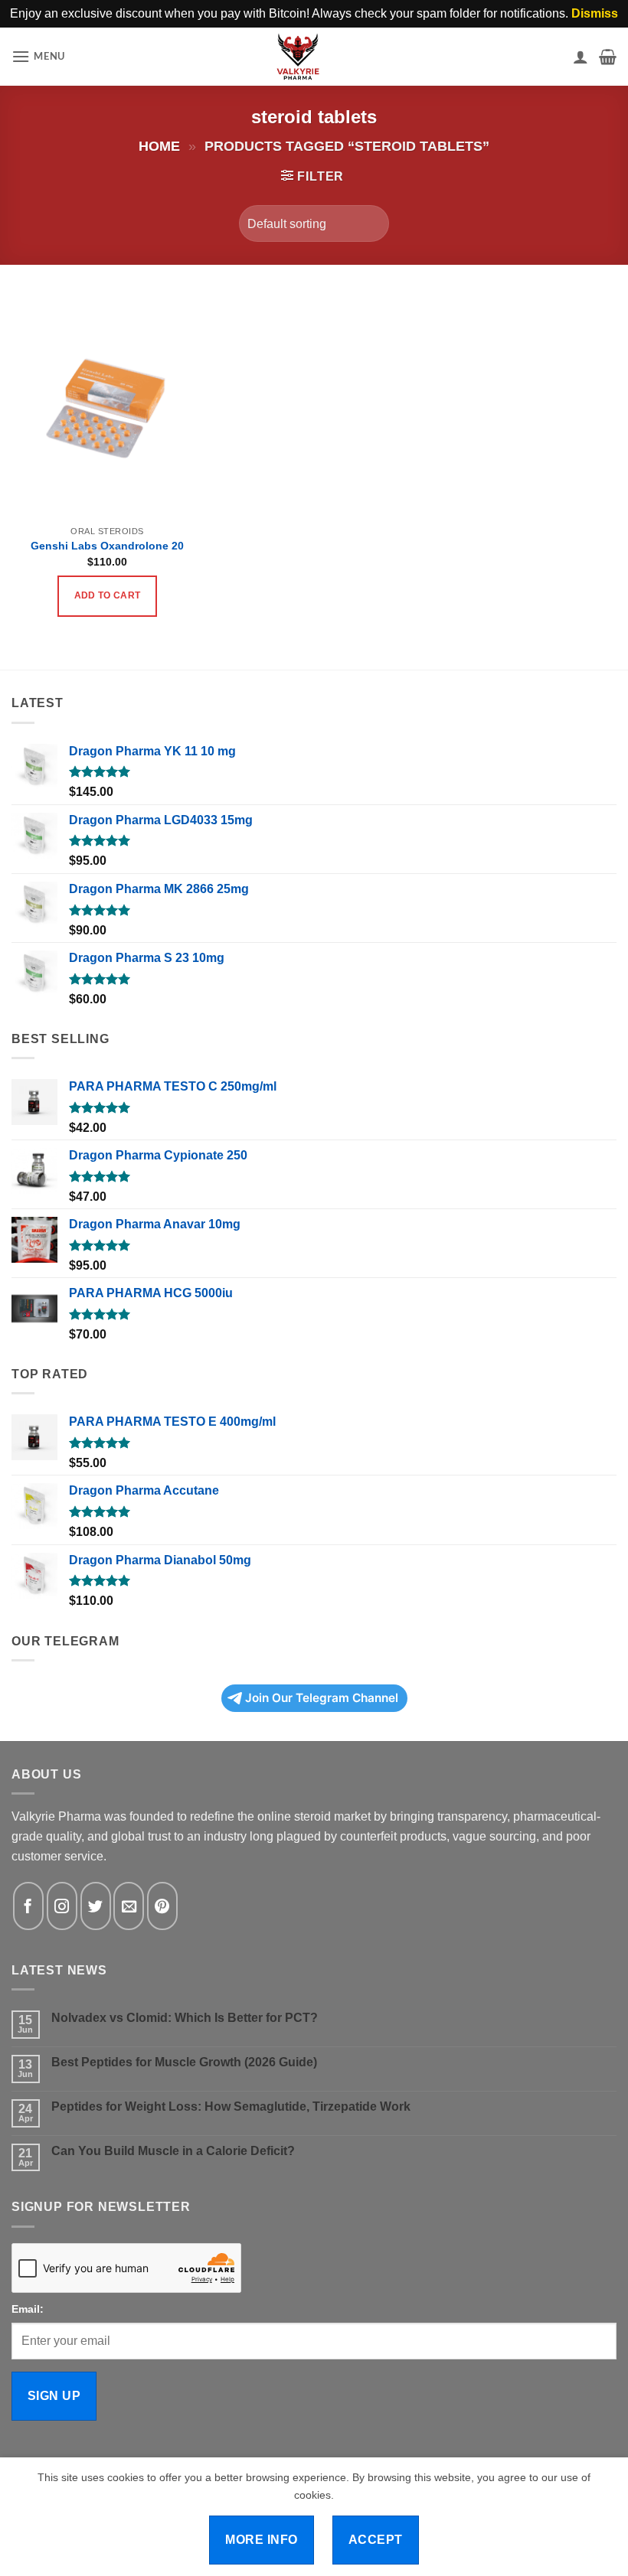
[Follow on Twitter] (96, 1906)
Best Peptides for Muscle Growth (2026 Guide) (184, 2062)
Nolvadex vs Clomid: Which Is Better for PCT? (185, 2018)
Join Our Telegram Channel (322, 1698)
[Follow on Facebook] (28, 1906)
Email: (28, 2309)
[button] (38, 56)
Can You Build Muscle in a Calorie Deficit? (173, 2151)
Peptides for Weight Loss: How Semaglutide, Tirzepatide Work (231, 2106)
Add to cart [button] (108, 595)
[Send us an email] (129, 1906)
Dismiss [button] (595, 13)
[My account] (581, 57)
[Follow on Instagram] (62, 1906)
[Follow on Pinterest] (162, 1906)
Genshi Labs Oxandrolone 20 (107, 546)
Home (159, 146)
